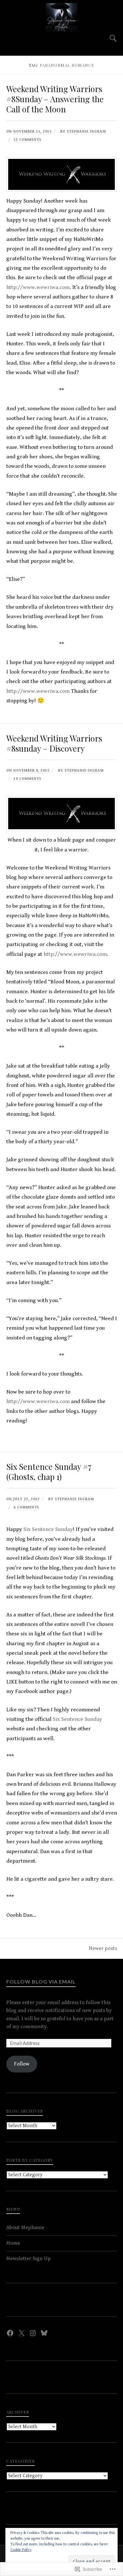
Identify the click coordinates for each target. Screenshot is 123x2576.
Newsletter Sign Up (29, 2259)
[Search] (107, 38)
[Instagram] (33, 2333)
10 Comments (27, 779)
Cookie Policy (21, 2550)
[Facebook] (10, 2333)
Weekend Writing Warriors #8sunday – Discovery (54, 743)
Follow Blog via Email (41, 1981)
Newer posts (103, 1948)
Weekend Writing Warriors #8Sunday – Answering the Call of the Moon (55, 99)
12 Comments (27, 140)
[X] (21, 2333)
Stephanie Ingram (86, 132)
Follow (22, 2064)
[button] (62, 174)
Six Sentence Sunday (48, 1529)
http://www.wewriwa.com (38, 287)
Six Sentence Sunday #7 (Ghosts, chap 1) (49, 1471)
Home (13, 2243)
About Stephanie (25, 2228)
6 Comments (26, 1507)
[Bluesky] (44, 2333)
